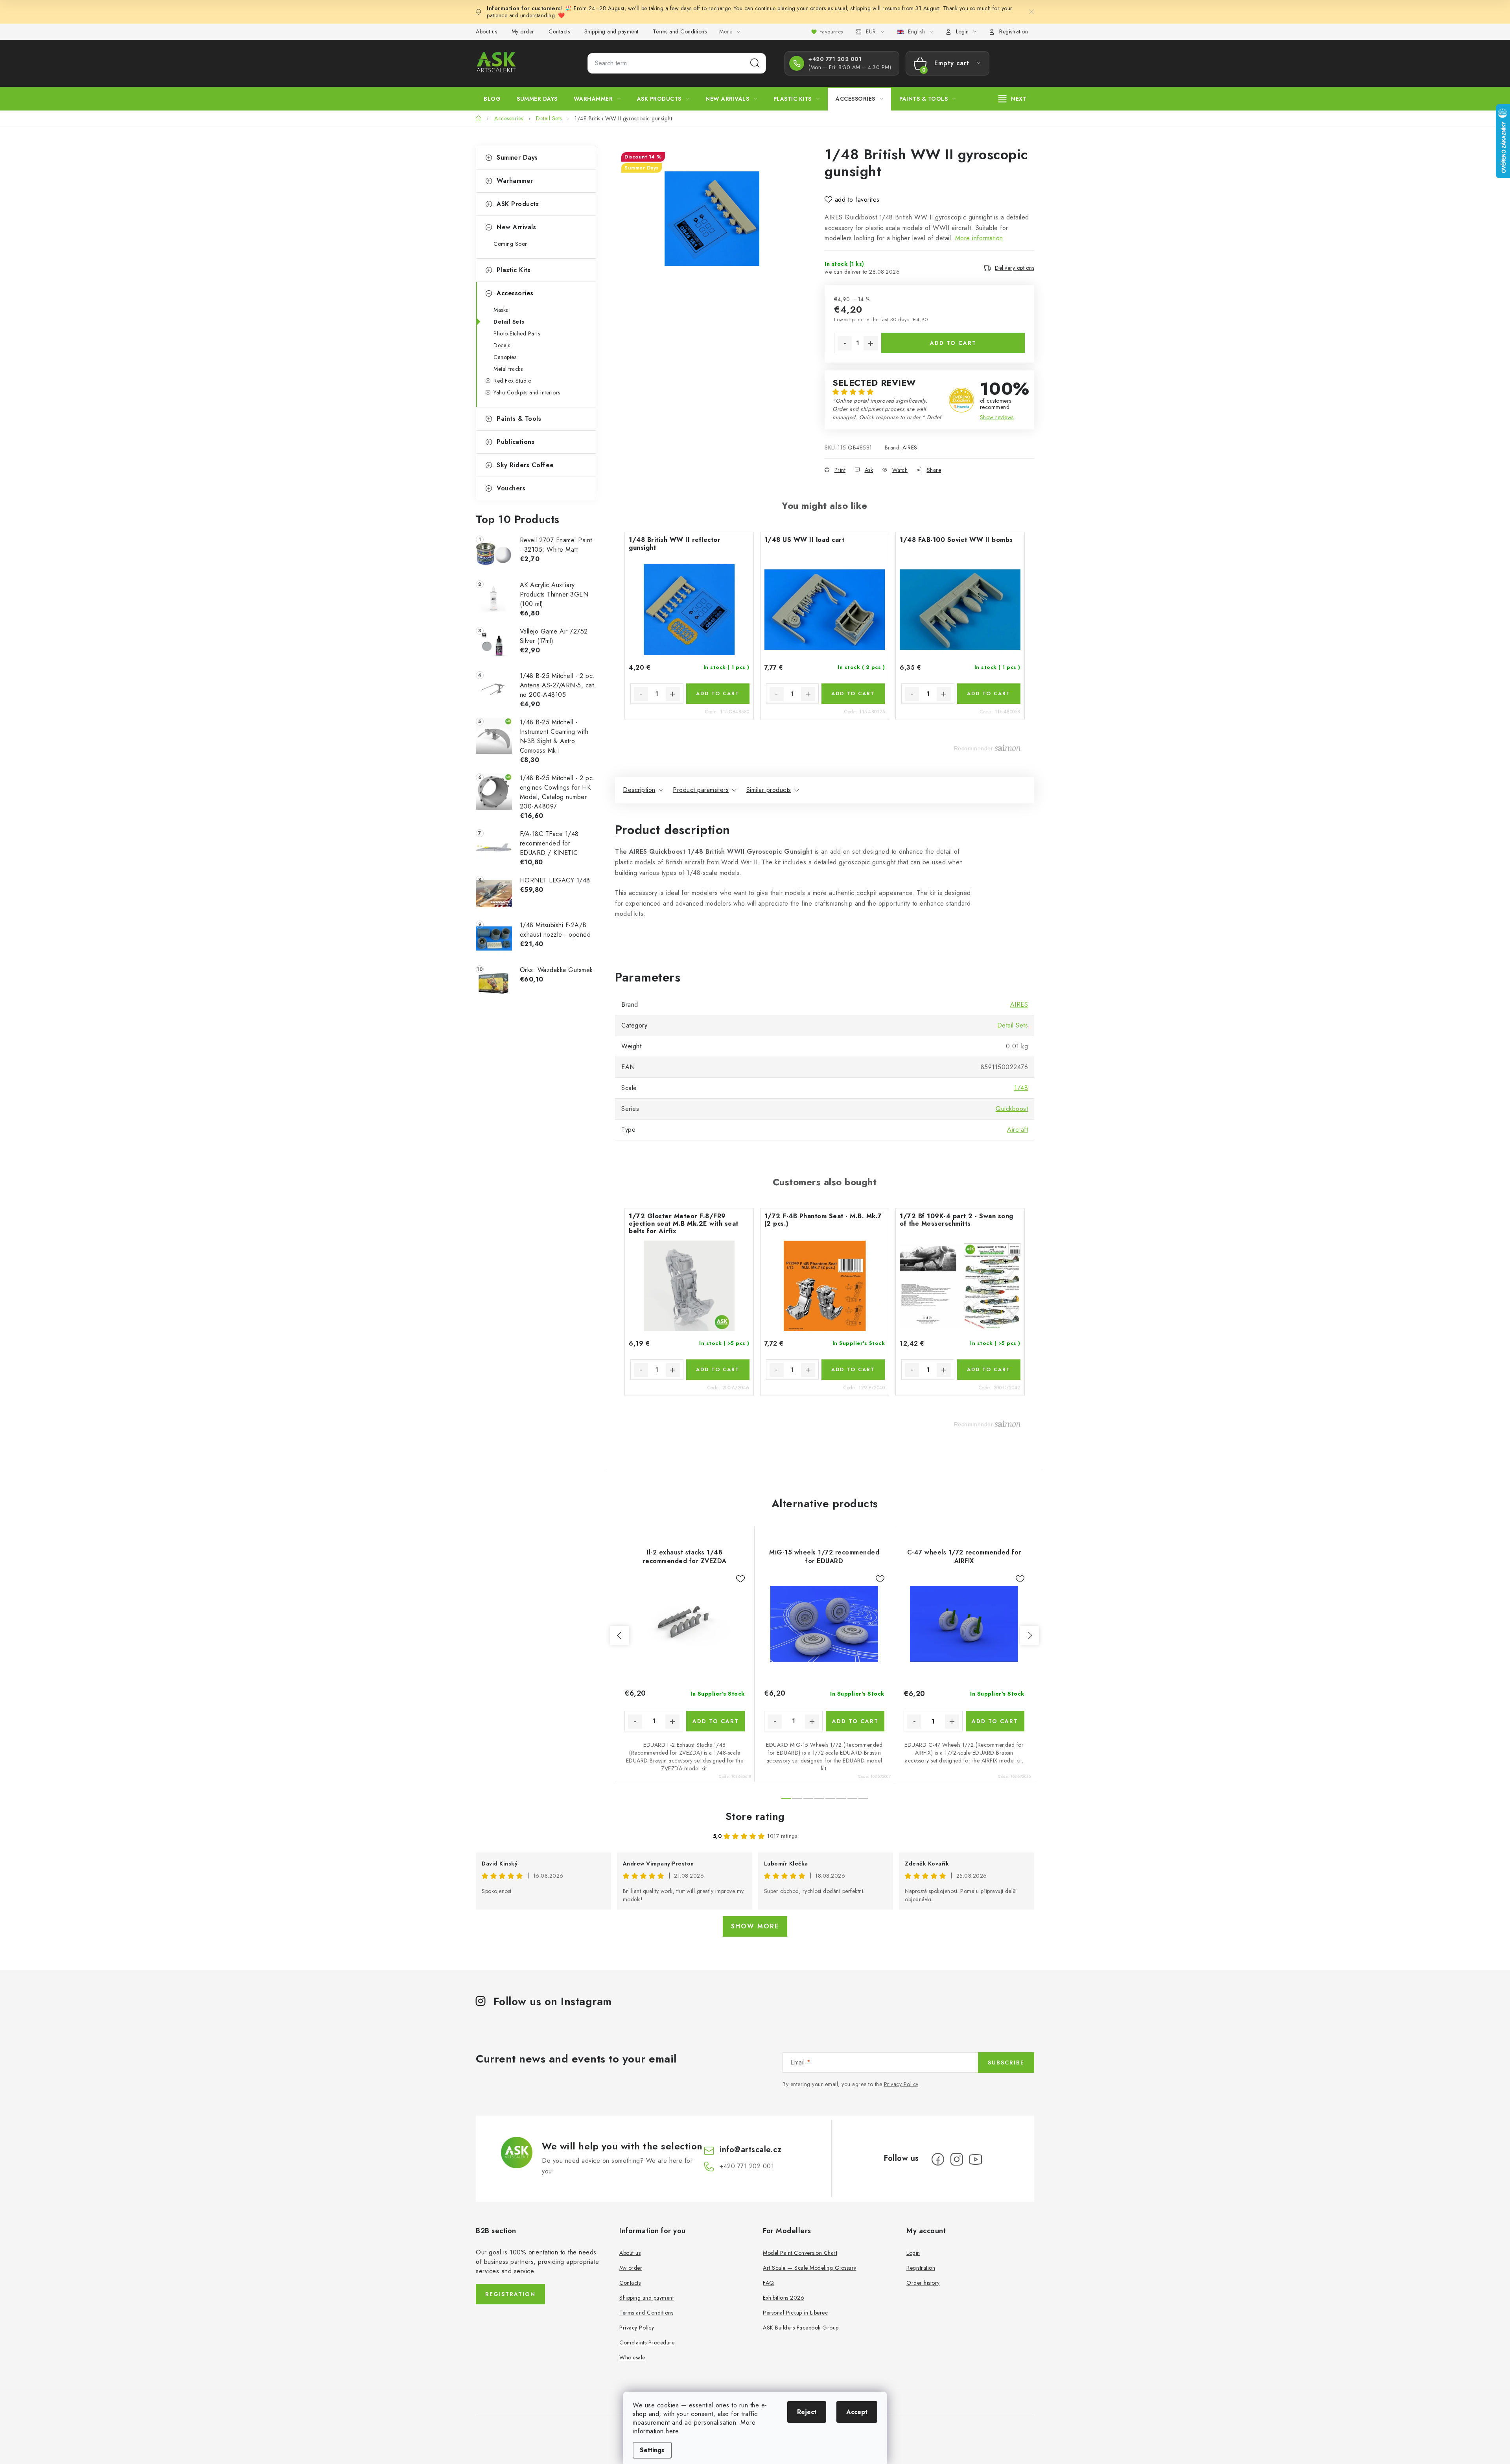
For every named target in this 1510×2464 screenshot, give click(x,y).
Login (913, 2253)
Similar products (769, 790)
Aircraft (1017, 1130)
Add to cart (953, 343)
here (672, 2431)
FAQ (769, 2283)
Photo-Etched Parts (517, 333)
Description (639, 790)
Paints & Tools (519, 419)
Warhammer (515, 181)
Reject (807, 2412)
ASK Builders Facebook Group (801, 2328)
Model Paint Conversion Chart (800, 2253)
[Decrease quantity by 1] (845, 343)
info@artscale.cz (750, 2150)
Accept (857, 2412)
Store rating (755, 1816)
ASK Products (518, 204)
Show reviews (997, 417)
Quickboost (1012, 1109)
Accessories (515, 293)
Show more (755, 1926)
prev (620, 1635)
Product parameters (701, 790)
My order (523, 31)
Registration (1014, 31)
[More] (1013, 99)
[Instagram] (957, 2159)
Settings (652, 2450)
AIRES (910, 447)
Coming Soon (511, 244)
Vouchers (511, 488)
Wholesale (632, 2357)
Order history (923, 2283)
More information (979, 238)
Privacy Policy (901, 2084)
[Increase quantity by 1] (871, 343)
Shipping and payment (611, 31)
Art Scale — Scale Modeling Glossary (810, 2268)
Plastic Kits (514, 270)
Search (755, 63)
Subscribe (1006, 2063)
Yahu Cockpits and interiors (527, 392)
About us (486, 31)
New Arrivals (516, 227)
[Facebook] (938, 2159)
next (1029, 1635)
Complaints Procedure (647, 2342)
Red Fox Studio (512, 381)
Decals (502, 345)
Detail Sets (509, 322)
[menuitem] (492, 99)
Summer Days (517, 157)
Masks (501, 310)
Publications (516, 442)
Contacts (559, 31)
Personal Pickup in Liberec (795, 2313)
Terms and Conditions (680, 31)
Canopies (505, 357)
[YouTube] (976, 2159)
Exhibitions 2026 (784, 2298)
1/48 (1021, 1088)
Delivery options (1015, 268)
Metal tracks (508, 369)
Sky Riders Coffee (525, 465)
